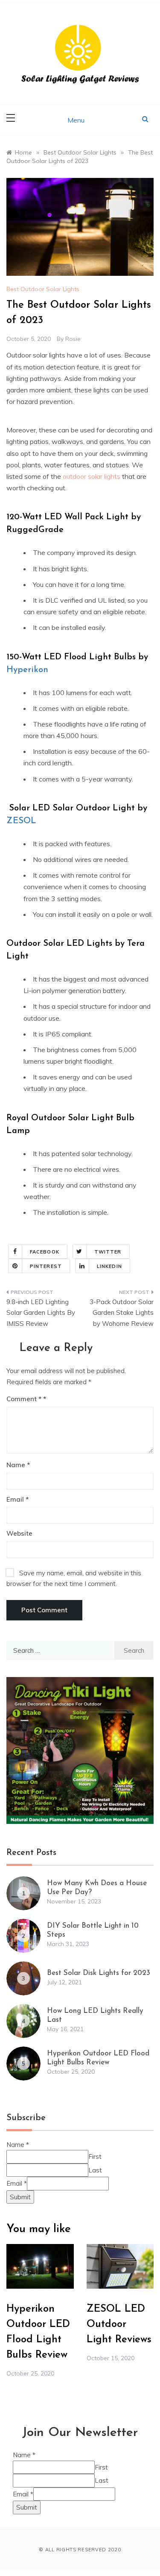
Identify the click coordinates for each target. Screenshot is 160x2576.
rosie (73, 339)
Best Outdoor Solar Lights (43, 289)
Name (18, 1465)
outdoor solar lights (92, 476)
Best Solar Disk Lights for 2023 (99, 1973)
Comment (24, 1399)
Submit (20, 2197)
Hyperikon (27, 670)
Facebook (45, 1252)
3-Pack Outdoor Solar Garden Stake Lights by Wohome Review (122, 1313)
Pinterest (46, 1266)
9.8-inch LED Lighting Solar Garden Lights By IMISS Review (41, 1313)
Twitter (108, 1252)
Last (95, 2170)
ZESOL (21, 821)
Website (19, 1533)
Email (17, 1499)
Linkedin (109, 1266)
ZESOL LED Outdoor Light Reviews (119, 2324)
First (95, 2157)
